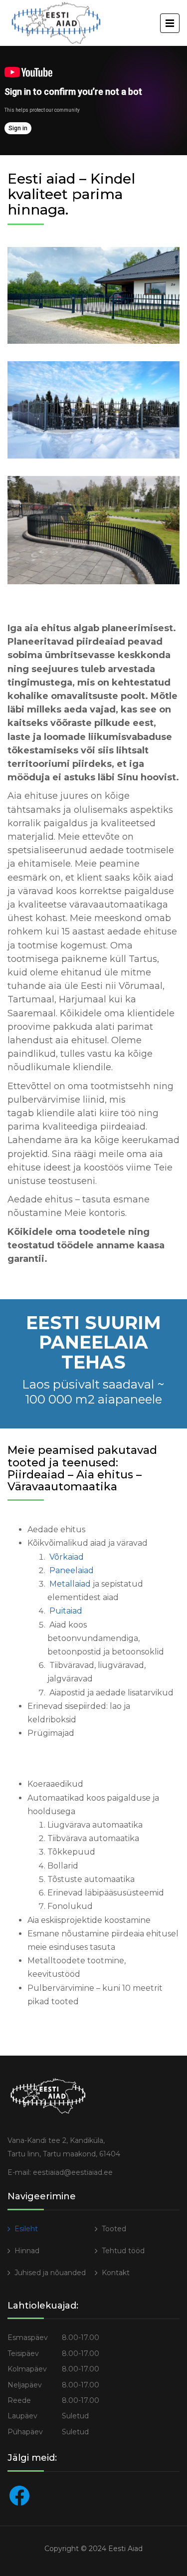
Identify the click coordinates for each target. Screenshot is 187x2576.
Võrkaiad (67, 1557)
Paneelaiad (72, 1570)
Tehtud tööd (123, 2251)
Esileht (26, 2229)
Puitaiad (66, 1611)
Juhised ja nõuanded (50, 2273)
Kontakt (116, 2273)
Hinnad (27, 2251)
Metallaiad (70, 1584)
